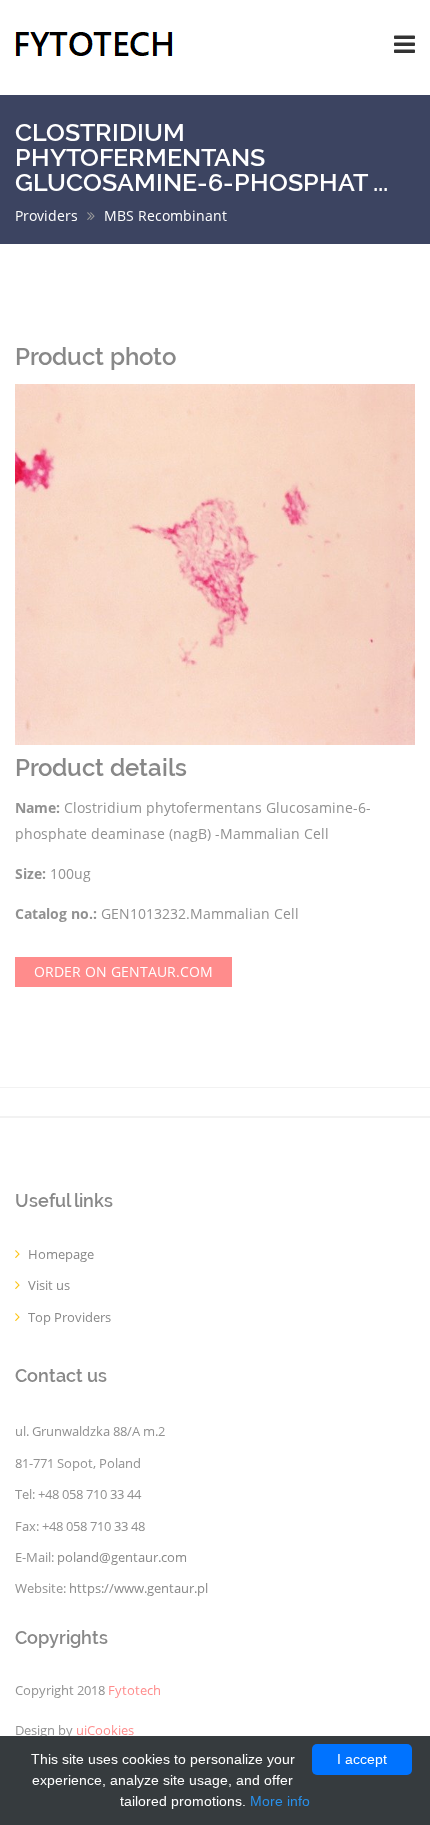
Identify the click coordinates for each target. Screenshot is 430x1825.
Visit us (49, 1285)
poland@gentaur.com (122, 1557)
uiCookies (105, 1730)
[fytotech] (94, 42)
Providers (46, 215)
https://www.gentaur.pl (138, 1588)
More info (280, 1801)
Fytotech (134, 1690)
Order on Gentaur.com (123, 971)
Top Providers (69, 1317)
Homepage (61, 1254)
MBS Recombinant (165, 215)
